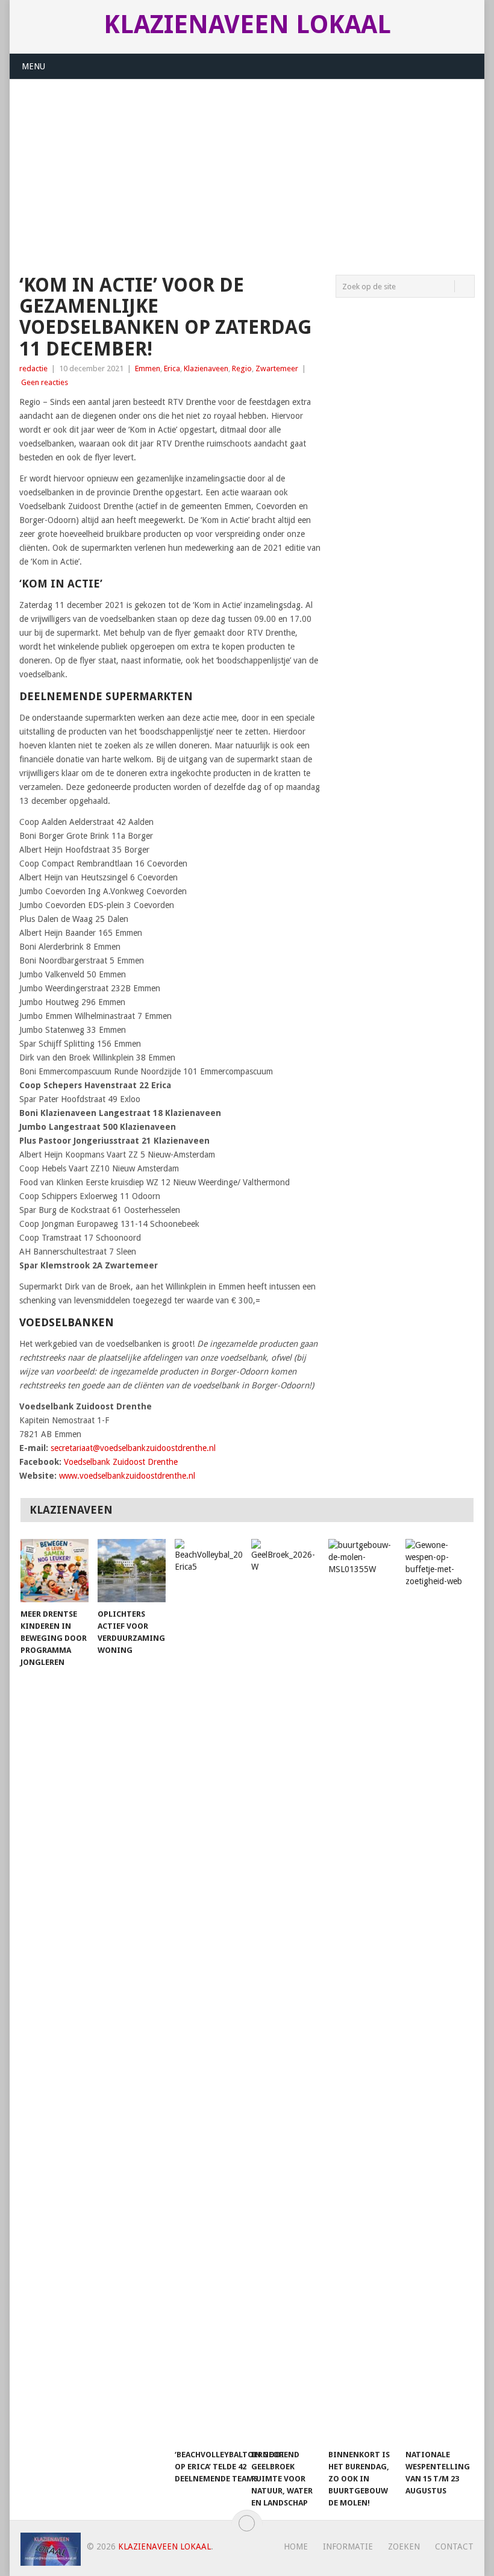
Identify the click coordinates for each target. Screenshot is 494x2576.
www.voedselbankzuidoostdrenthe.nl (127, 1476)
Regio (242, 368)
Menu (33, 66)
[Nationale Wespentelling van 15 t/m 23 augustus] (439, 1991)
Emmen (148, 368)
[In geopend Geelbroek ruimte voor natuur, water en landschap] (285, 1991)
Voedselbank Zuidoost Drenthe (121, 1462)
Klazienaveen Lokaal (247, 25)
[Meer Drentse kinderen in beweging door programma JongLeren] (55, 1571)
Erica (172, 368)
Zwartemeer (277, 368)
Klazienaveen (206, 368)
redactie (33, 368)
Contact (454, 2546)
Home (296, 2546)
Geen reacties (45, 382)
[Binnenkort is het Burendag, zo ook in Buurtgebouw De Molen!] (362, 1991)
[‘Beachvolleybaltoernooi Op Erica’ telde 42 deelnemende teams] (209, 1991)
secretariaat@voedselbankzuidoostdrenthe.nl (133, 1448)
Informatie (348, 2546)
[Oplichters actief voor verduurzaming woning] (132, 1571)
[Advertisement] (247, 170)
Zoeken (404, 2546)
